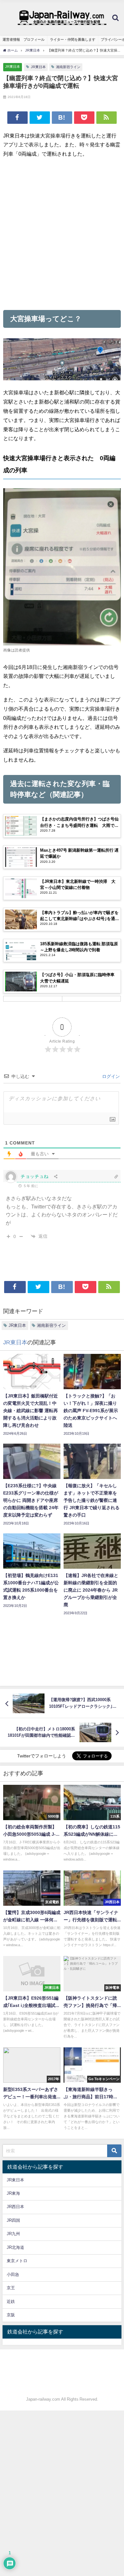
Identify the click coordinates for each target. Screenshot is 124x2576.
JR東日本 (13, 67)
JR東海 (13, 2193)
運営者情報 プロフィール (24, 39)
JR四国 (13, 2220)
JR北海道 (15, 2247)
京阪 (11, 2315)
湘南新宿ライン (68, 67)
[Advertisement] (62, 234)
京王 (11, 2288)
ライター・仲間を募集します (73, 39)
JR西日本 (15, 2207)
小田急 (13, 2274)
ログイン (110, 1076)
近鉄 (11, 2302)
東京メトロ (17, 2261)
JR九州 (13, 2234)
